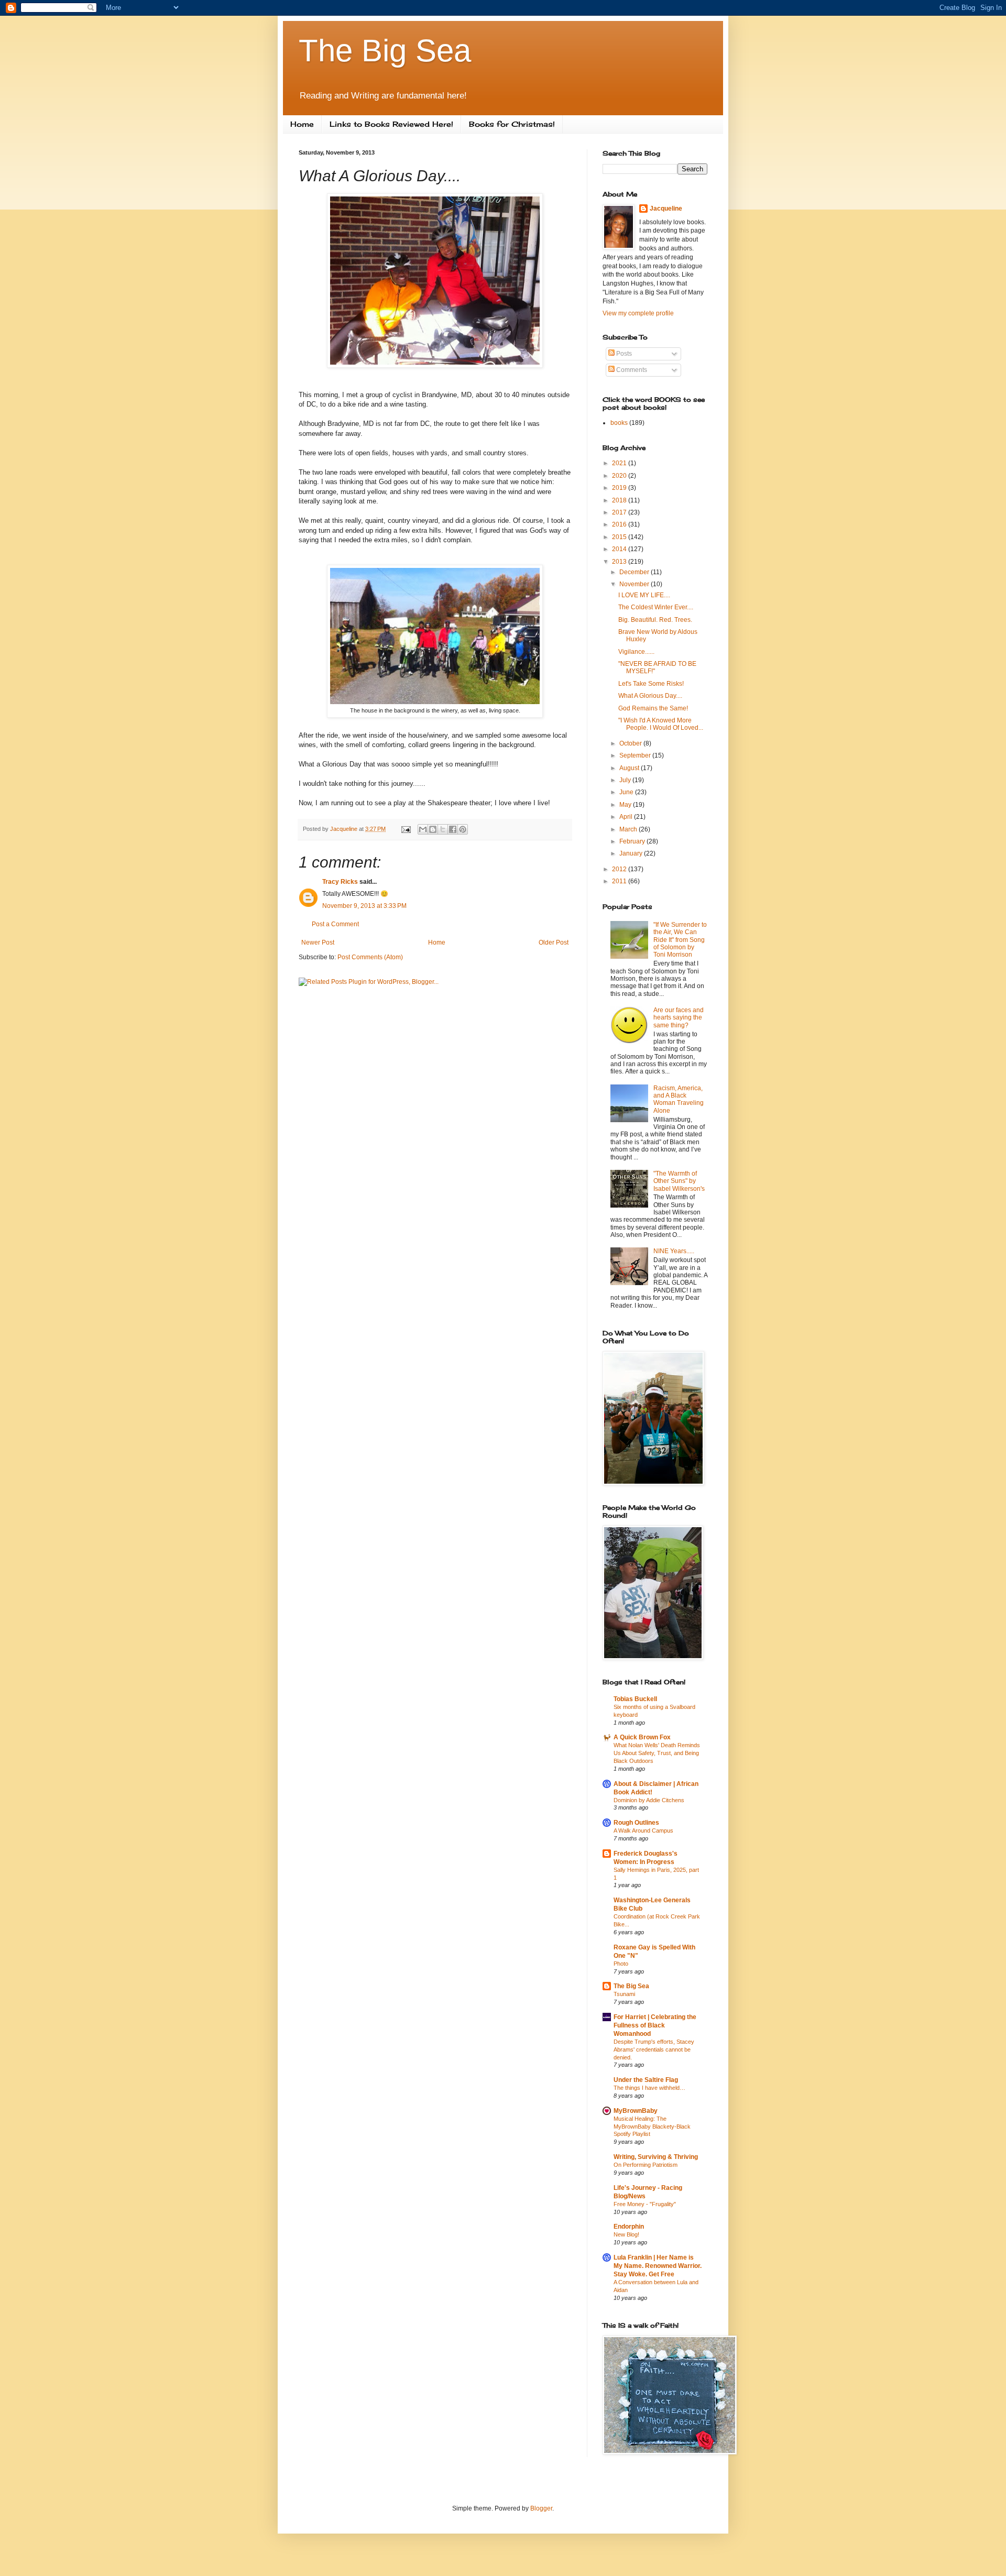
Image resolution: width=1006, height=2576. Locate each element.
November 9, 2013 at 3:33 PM (364, 906)
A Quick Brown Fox (642, 1737)
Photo (621, 1964)
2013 (620, 562)
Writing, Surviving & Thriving (656, 2157)
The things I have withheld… (649, 2088)
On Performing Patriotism (646, 2165)
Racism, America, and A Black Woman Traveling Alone (679, 1099)
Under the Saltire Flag (646, 2080)
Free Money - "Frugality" (645, 2204)
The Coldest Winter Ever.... (656, 607)
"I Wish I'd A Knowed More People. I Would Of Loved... (661, 724)
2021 (620, 463)
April (627, 817)
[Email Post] (406, 829)
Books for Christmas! (512, 124)
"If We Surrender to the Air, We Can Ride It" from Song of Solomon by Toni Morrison (680, 940)
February (633, 841)
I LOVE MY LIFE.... (644, 595)
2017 (620, 512)
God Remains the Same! (653, 708)
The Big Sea (385, 51)
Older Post (554, 942)
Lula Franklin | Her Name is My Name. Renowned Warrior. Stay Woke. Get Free (658, 2266)
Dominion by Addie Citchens (649, 1800)
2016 (620, 524)
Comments (631, 370)
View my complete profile (638, 313)
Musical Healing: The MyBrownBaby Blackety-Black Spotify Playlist (652, 2126)
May (626, 805)
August (630, 768)
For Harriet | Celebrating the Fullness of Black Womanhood (655, 2025)
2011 (620, 881)
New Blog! (626, 2234)
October (631, 743)
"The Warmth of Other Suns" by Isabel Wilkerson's (679, 1181)
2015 (620, 537)
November (635, 584)
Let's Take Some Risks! (651, 684)
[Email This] (423, 829)
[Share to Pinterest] (463, 829)
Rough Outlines (636, 1823)
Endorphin (629, 2227)
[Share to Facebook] (453, 829)
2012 (620, 869)
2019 (620, 488)
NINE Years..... (674, 1251)
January (632, 853)
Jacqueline (666, 209)
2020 (620, 476)
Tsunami (624, 1994)
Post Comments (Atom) (370, 957)
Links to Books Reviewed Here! (391, 124)
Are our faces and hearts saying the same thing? (679, 1018)
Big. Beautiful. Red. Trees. (655, 620)
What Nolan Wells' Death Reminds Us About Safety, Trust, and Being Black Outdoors (657, 1753)
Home (302, 124)
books (619, 423)
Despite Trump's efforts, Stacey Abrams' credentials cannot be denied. (654, 2049)
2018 (620, 500)
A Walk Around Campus (643, 1830)
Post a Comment (335, 924)
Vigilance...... (636, 652)
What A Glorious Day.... (650, 696)
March (629, 829)
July (626, 780)
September (636, 755)
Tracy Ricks (340, 882)
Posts (623, 354)
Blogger (541, 2508)
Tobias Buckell (635, 1699)
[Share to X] (443, 829)
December (635, 572)
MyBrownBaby (636, 2111)
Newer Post (318, 942)
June (627, 792)
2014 (620, 549)
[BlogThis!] (433, 829)
